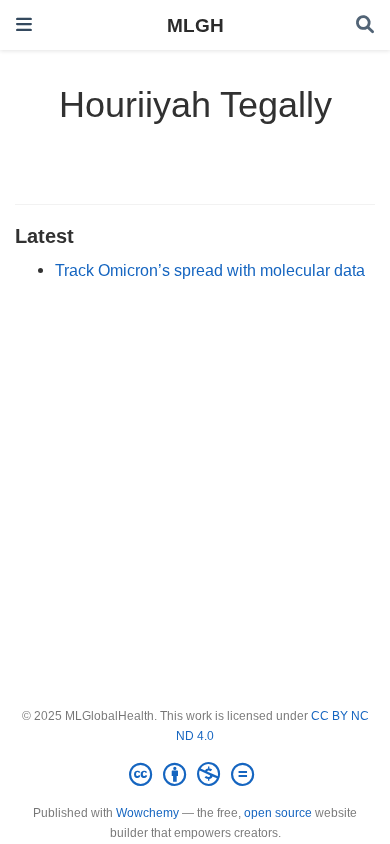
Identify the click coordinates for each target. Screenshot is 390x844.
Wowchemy (147, 813)
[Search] (365, 25)
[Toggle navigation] (24, 24)
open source (278, 813)
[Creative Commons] (195, 775)
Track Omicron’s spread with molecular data (210, 270)
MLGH (195, 25)
